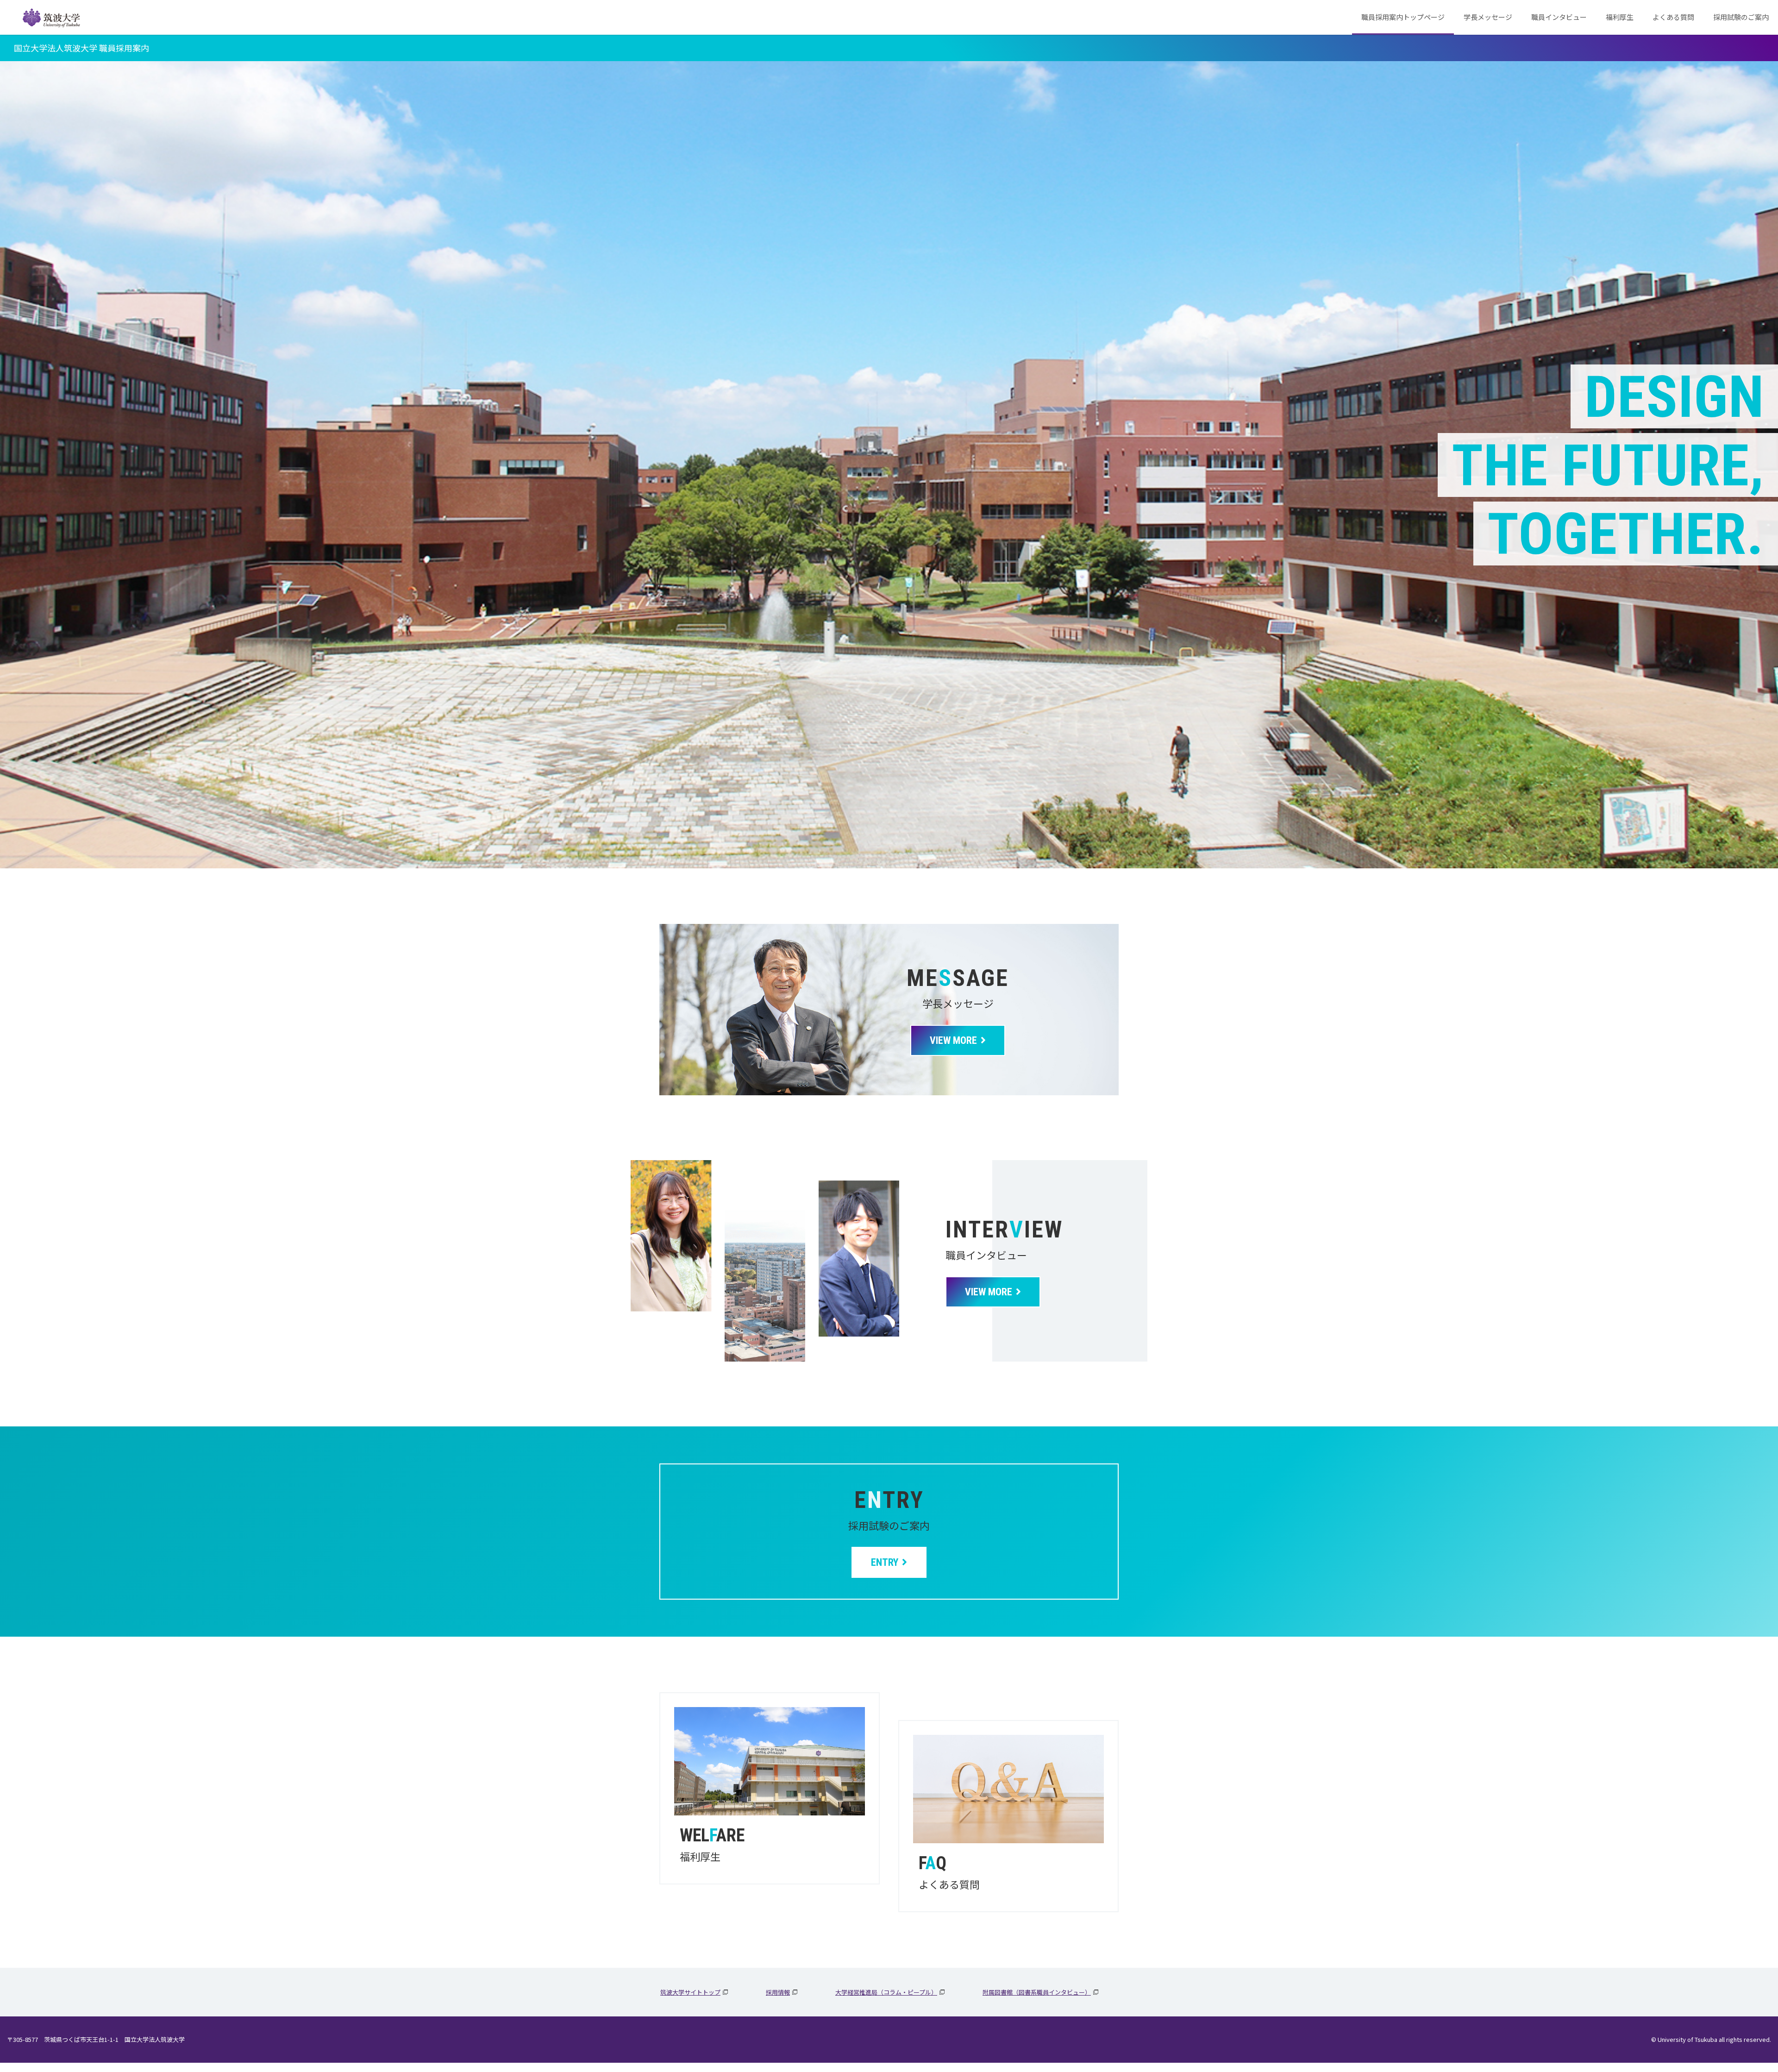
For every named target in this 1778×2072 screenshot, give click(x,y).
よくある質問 (1673, 17)
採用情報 (778, 1992)
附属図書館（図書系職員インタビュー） (1037, 1992)
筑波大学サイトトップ (690, 1992)
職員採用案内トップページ (1403, 17)
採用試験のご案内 (1741, 17)
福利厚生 (1620, 17)
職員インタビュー (1559, 17)
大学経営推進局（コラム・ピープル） (886, 1992)
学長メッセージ (1488, 17)
